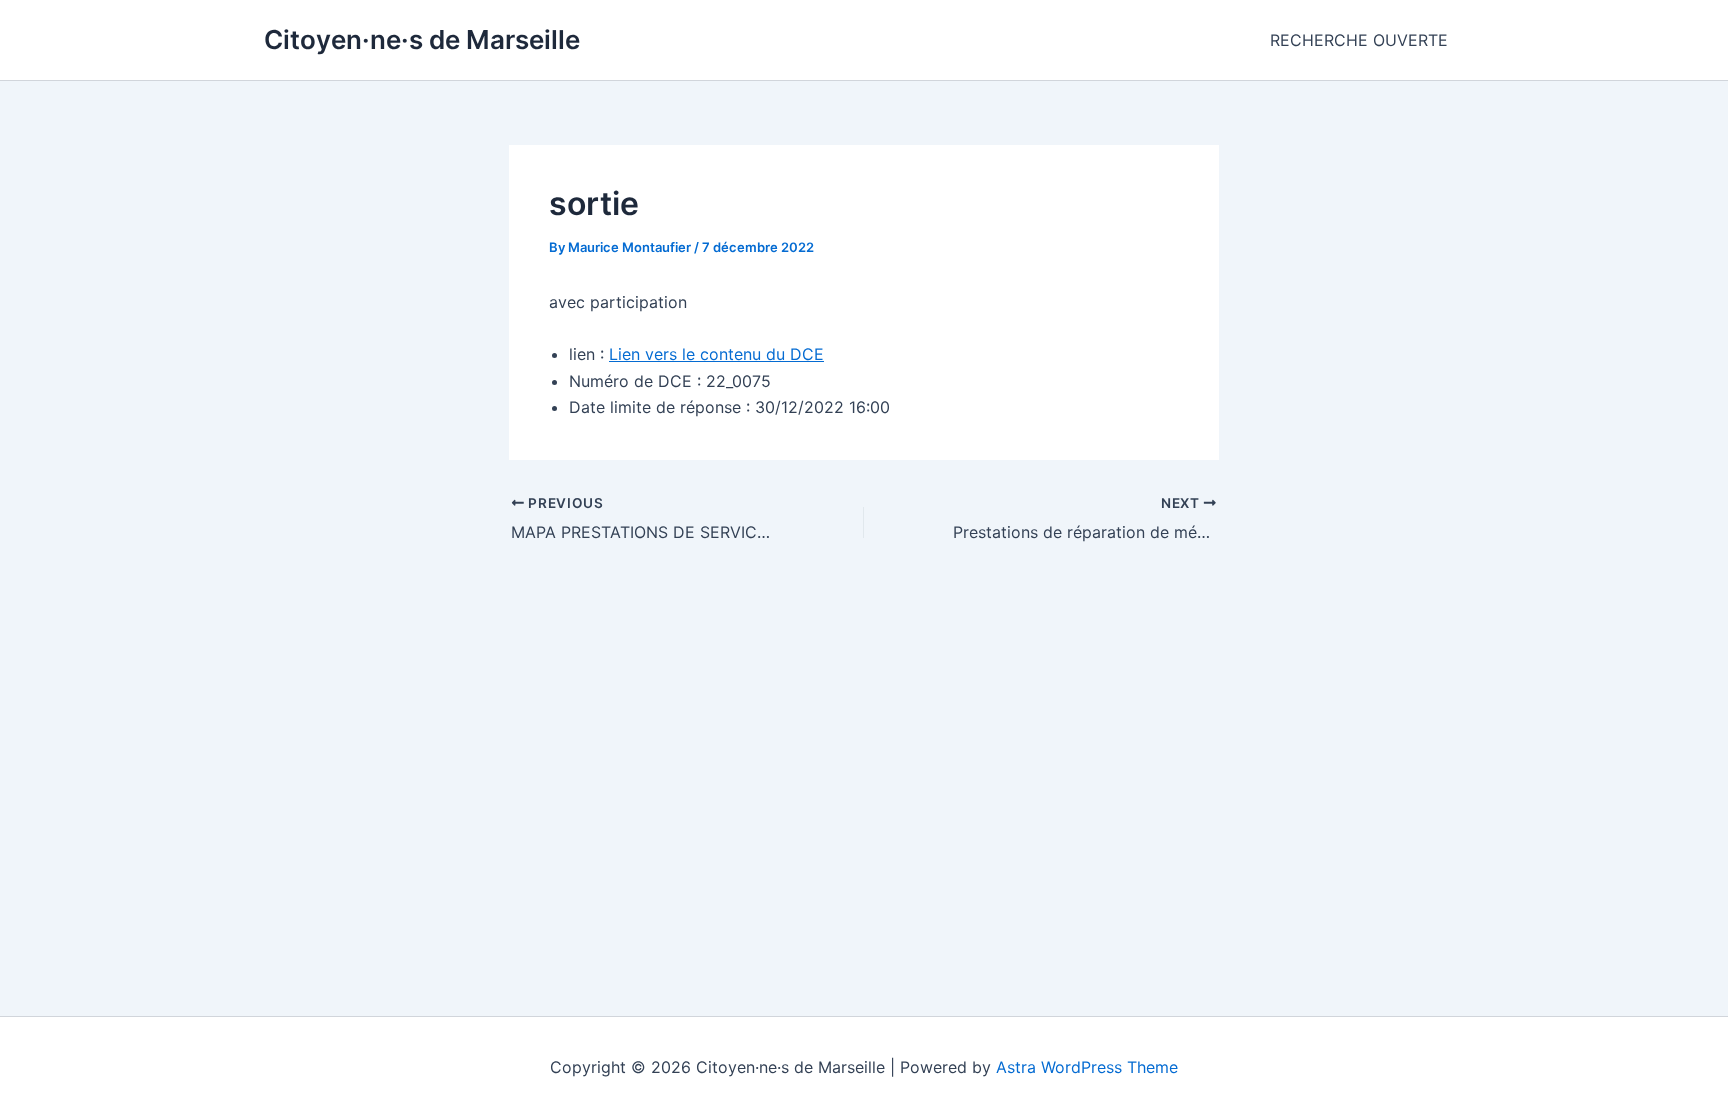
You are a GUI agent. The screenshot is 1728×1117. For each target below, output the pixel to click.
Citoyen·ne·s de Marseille (422, 39)
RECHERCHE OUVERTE (1359, 40)
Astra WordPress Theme (1087, 1067)
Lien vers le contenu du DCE (716, 354)
